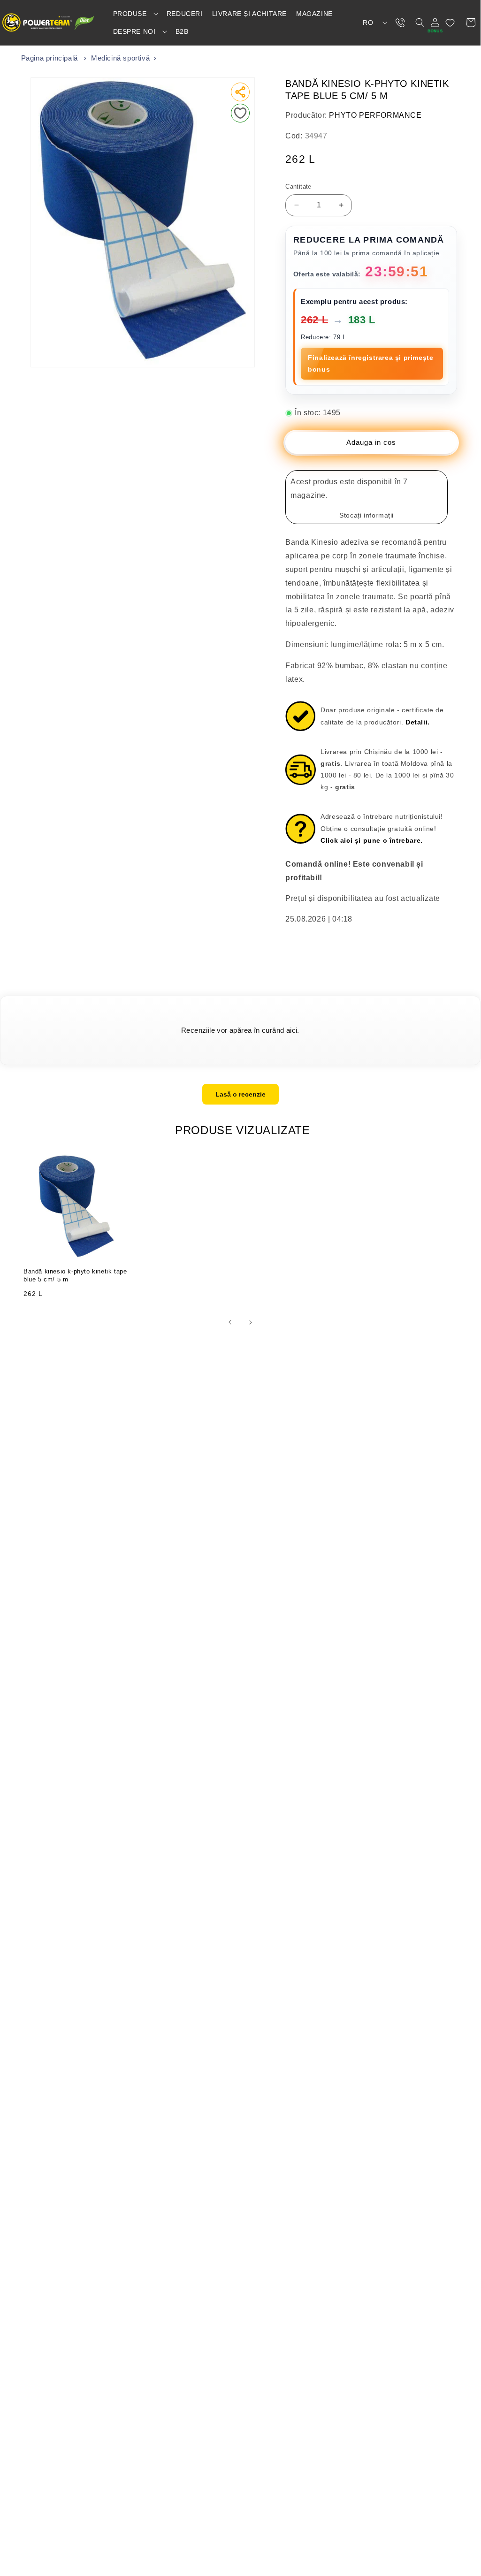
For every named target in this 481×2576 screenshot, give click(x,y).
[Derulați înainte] (251, 1322)
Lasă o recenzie (240, 1094)
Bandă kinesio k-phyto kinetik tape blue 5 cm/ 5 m (75, 1275)
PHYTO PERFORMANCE (375, 115)
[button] (135, 14)
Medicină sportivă (120, 58)
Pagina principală (50, 58)
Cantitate (298, 187)
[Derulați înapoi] (230, 1322)
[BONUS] (435, 23)
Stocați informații (366, 515)
